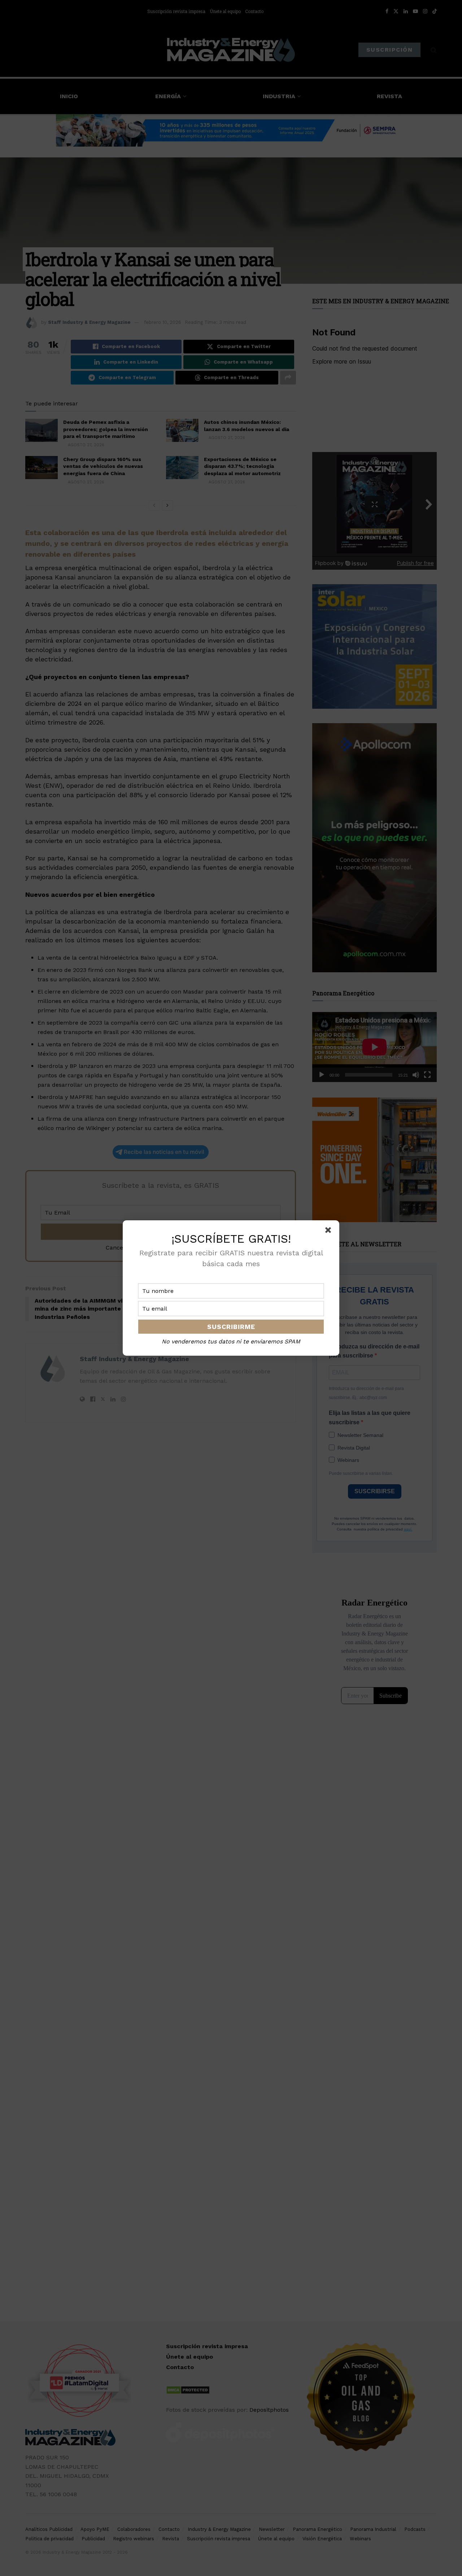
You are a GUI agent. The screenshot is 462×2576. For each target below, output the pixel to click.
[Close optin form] (330, 1231)
